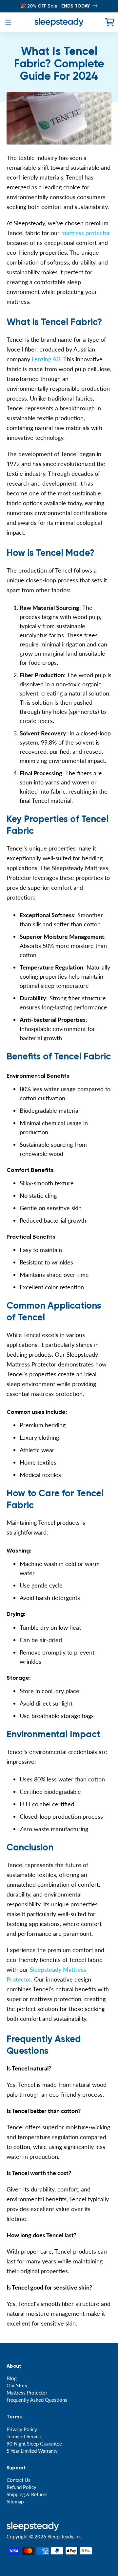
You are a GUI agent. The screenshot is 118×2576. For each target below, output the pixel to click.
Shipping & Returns (27, 2494)
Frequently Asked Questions (37, 2400)
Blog (12, 2378)
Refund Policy (21, 2487)
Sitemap (15, 2501)
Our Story (17, 2385)
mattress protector (86, 233)
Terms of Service (24, 2436)
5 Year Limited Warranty (32, 2451)
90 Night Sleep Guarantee (34, 2444)
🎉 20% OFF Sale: (55, 6)
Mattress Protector (27, 2393)
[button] (8, 22)
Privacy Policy (22, 2429)
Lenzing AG (46, 359)
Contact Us (19, 2480)
